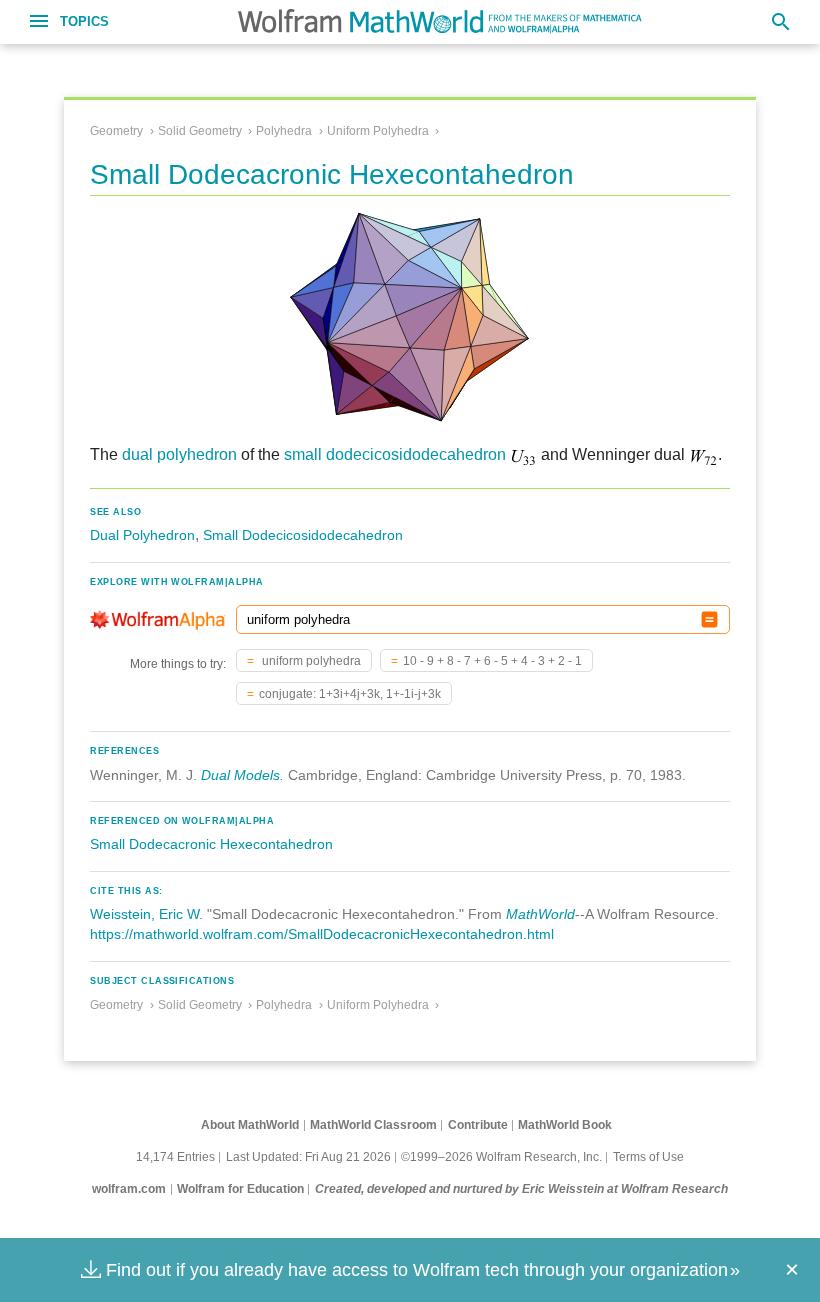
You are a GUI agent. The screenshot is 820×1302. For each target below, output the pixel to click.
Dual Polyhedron (142, 535)
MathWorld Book (565, 1125)
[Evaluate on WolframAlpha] (709, 619)
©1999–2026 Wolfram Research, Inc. (501, 1157)
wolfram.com (129, 1189)
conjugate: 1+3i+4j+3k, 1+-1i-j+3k (350, 694)
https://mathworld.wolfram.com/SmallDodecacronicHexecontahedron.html (322, 934)
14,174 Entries (175, 1157)
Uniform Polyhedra (378, 131)
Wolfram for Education (240, 1189)
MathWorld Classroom (373, 1125)
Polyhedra (284, 131)
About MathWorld (250, 1125)
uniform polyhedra (310, 661)
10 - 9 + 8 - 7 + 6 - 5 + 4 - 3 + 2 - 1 (492, 661)
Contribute (478, 1125)
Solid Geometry (200, 131)
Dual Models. (242, 775)
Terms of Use (648, 1157)
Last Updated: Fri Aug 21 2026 (308, 1157)
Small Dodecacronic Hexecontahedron (211, 844)
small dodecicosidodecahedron (395, 454)
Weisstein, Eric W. (146, 914)
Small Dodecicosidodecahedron (303, 535)
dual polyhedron (179, 454)
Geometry (116, 131)
